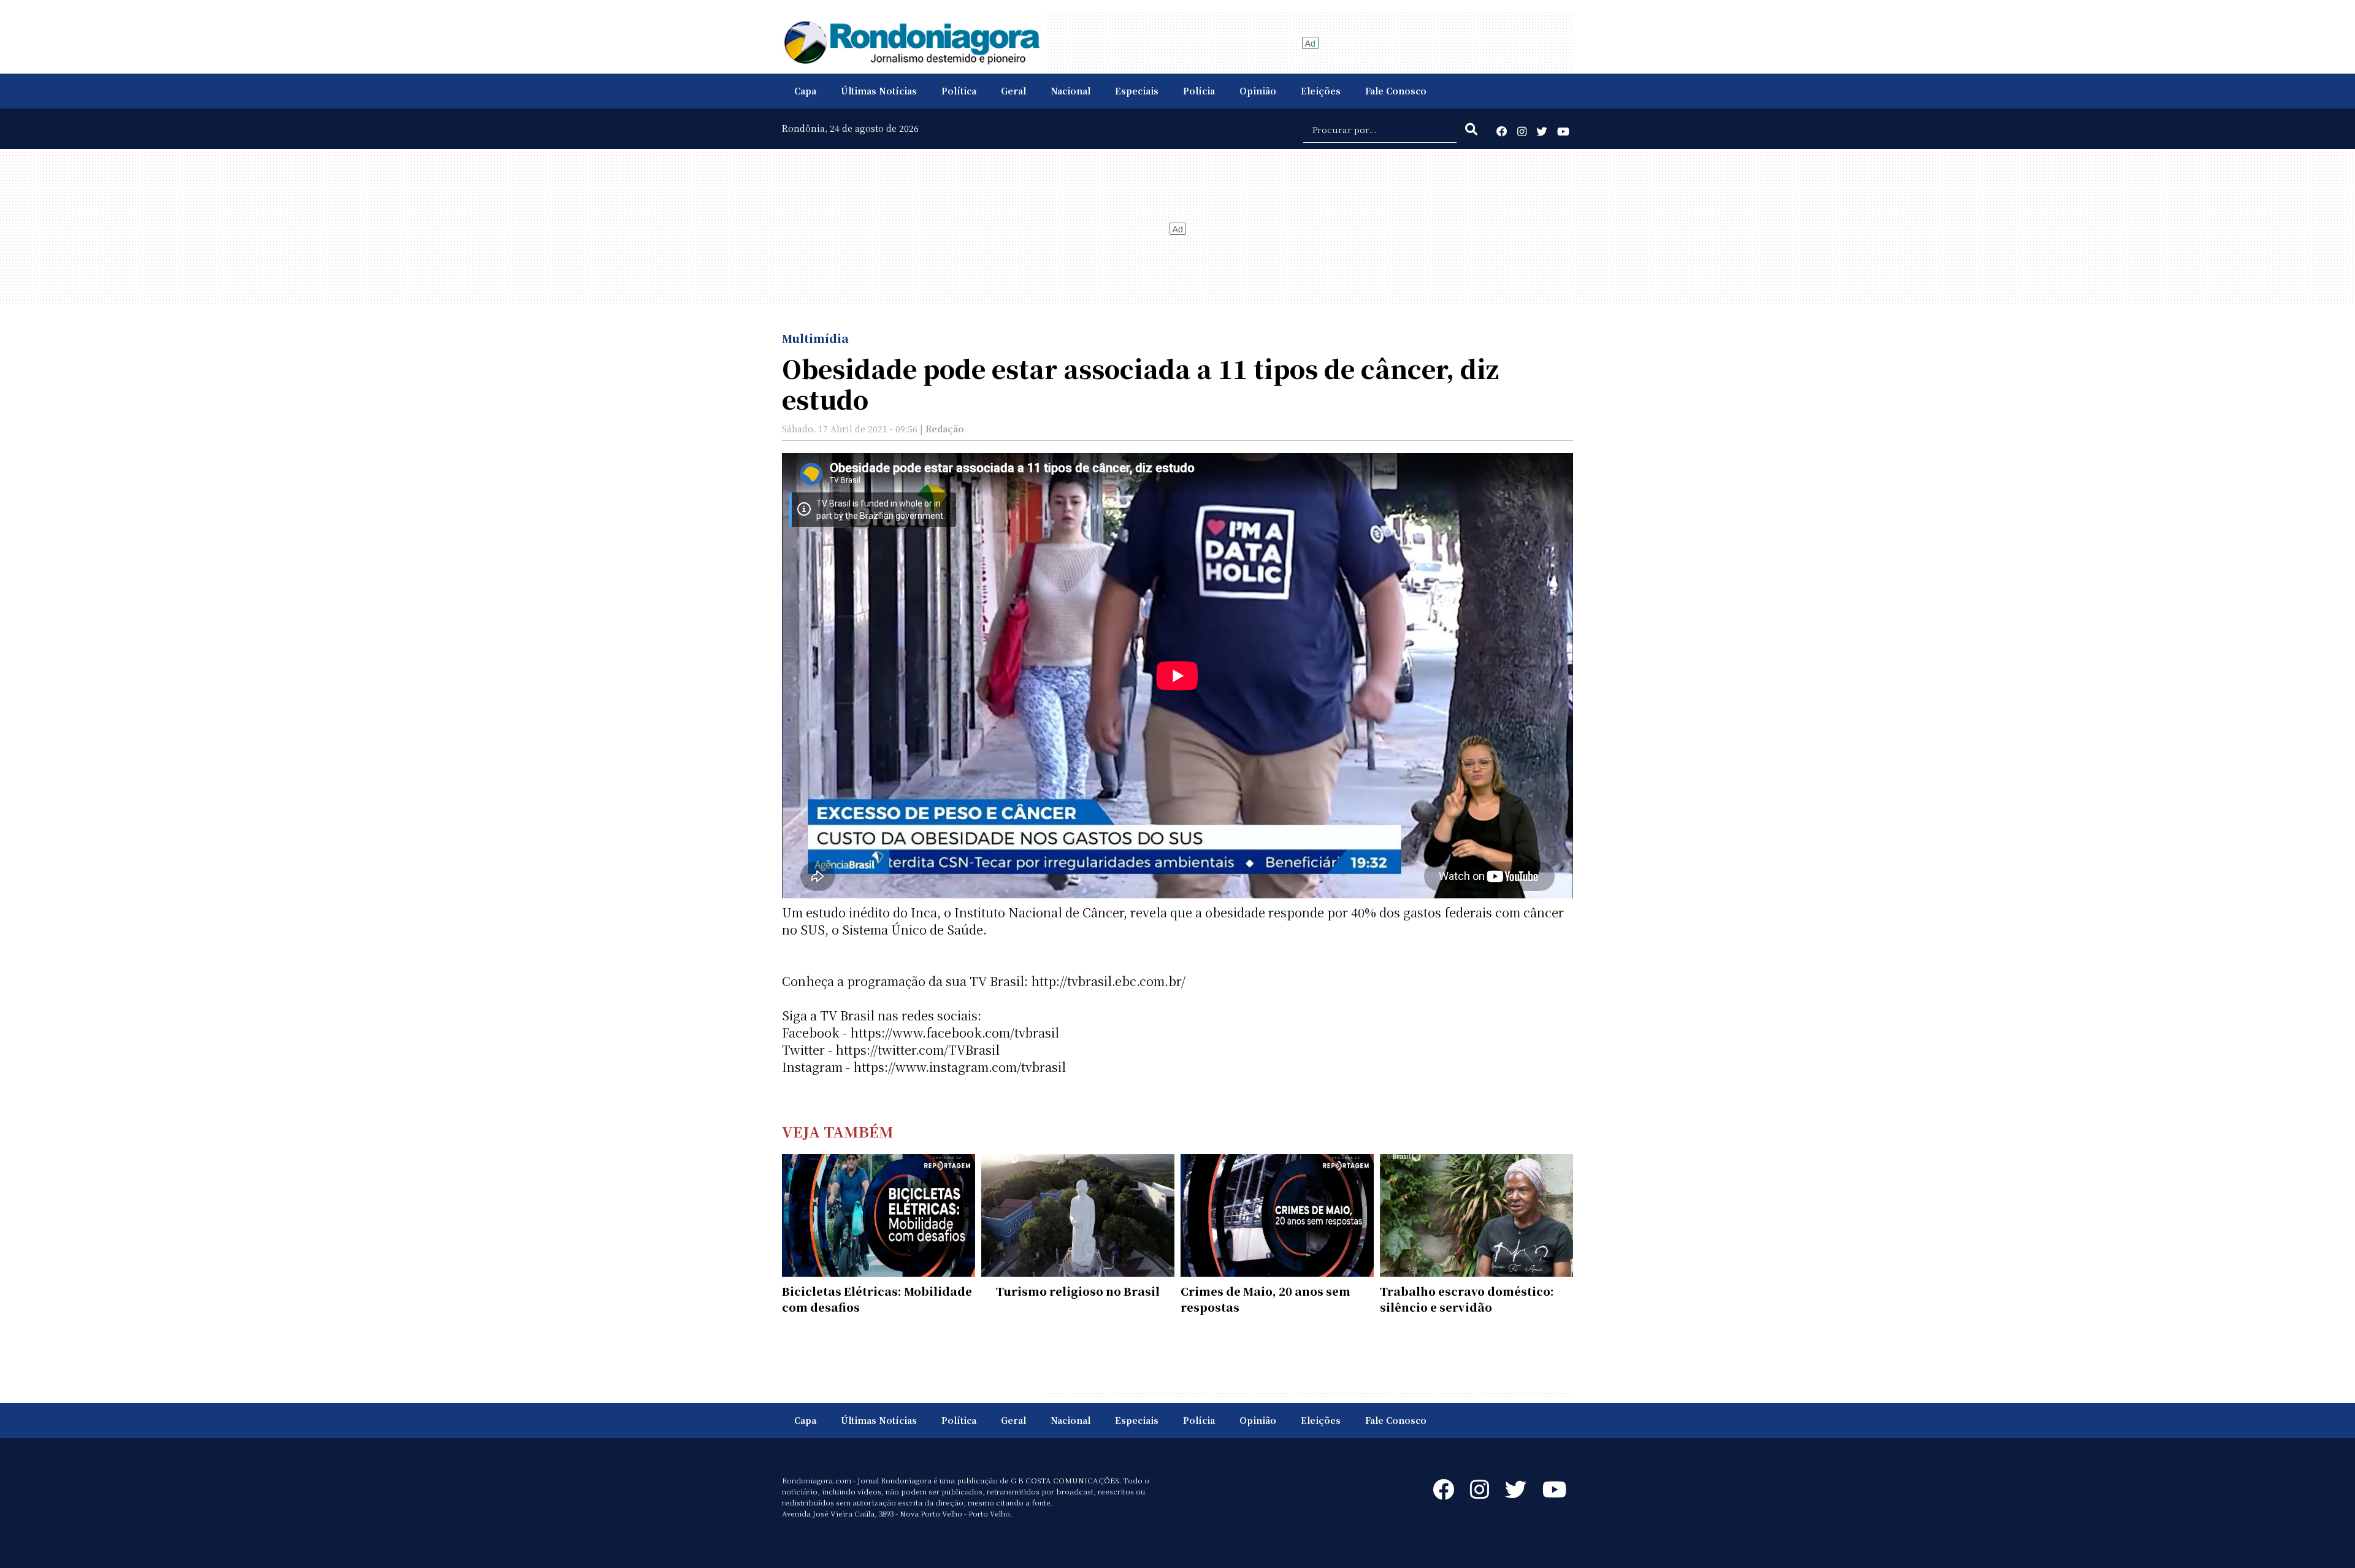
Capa (805, 91)
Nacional (1070, 91)
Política (959, 91)
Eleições (1321, 91)
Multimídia (815, 338)
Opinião (1258, 91)
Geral (1013, 91)
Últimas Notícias (879, 91)
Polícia (1199, 91)
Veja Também (838, 1131)
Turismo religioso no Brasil (1078, 1291)
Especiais (1137, 91)
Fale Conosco (1396, 91)
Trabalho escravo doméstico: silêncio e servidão (1467, 1299)
